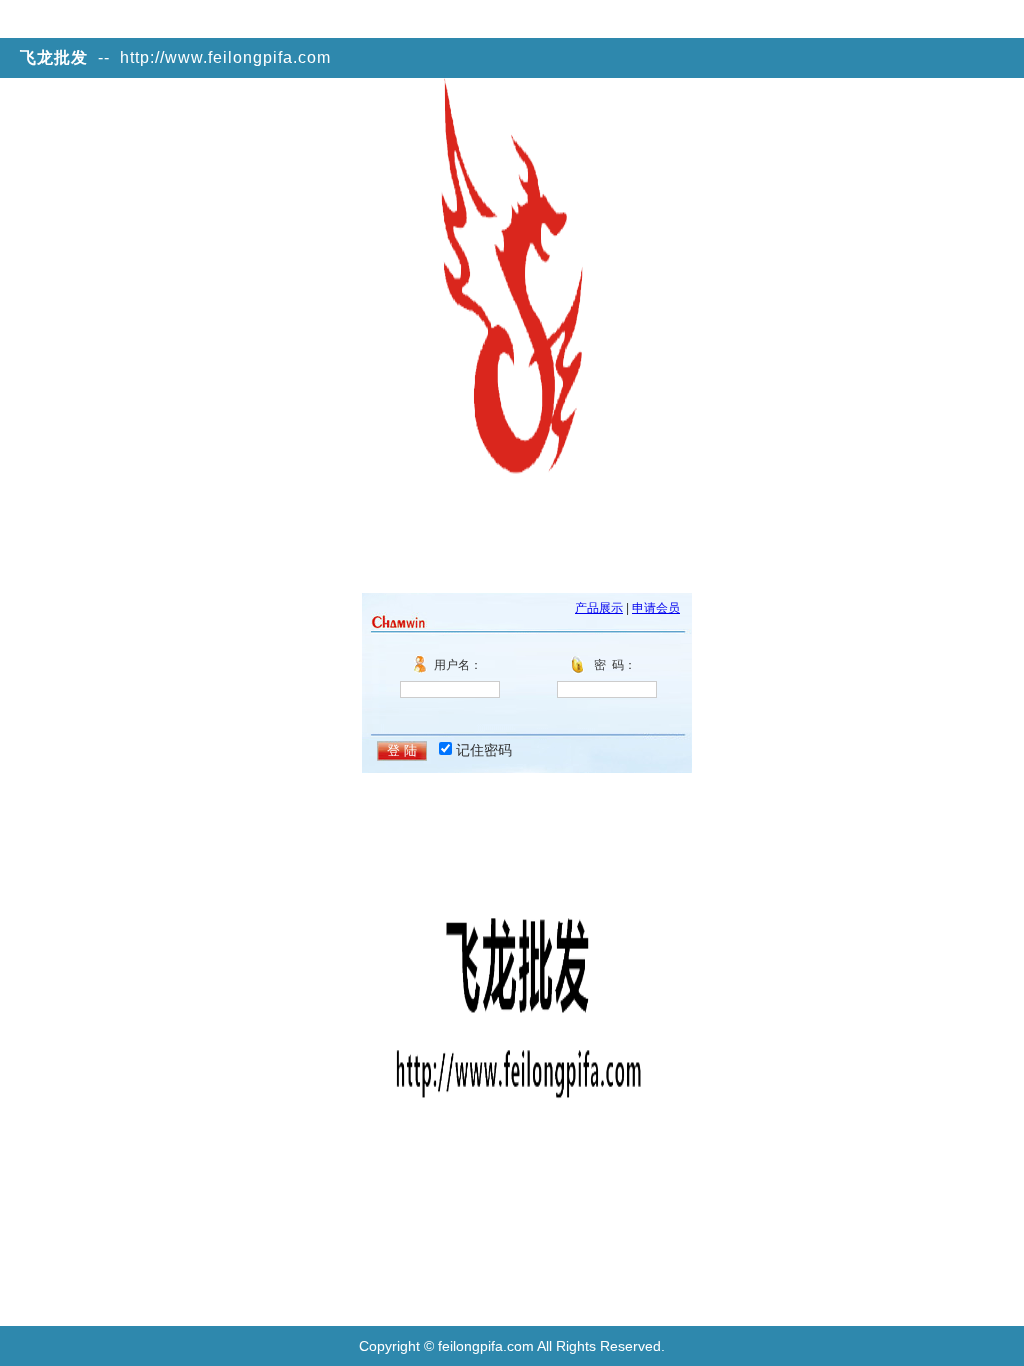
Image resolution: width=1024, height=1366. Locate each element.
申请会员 (656, 608)
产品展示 (599, 608)
